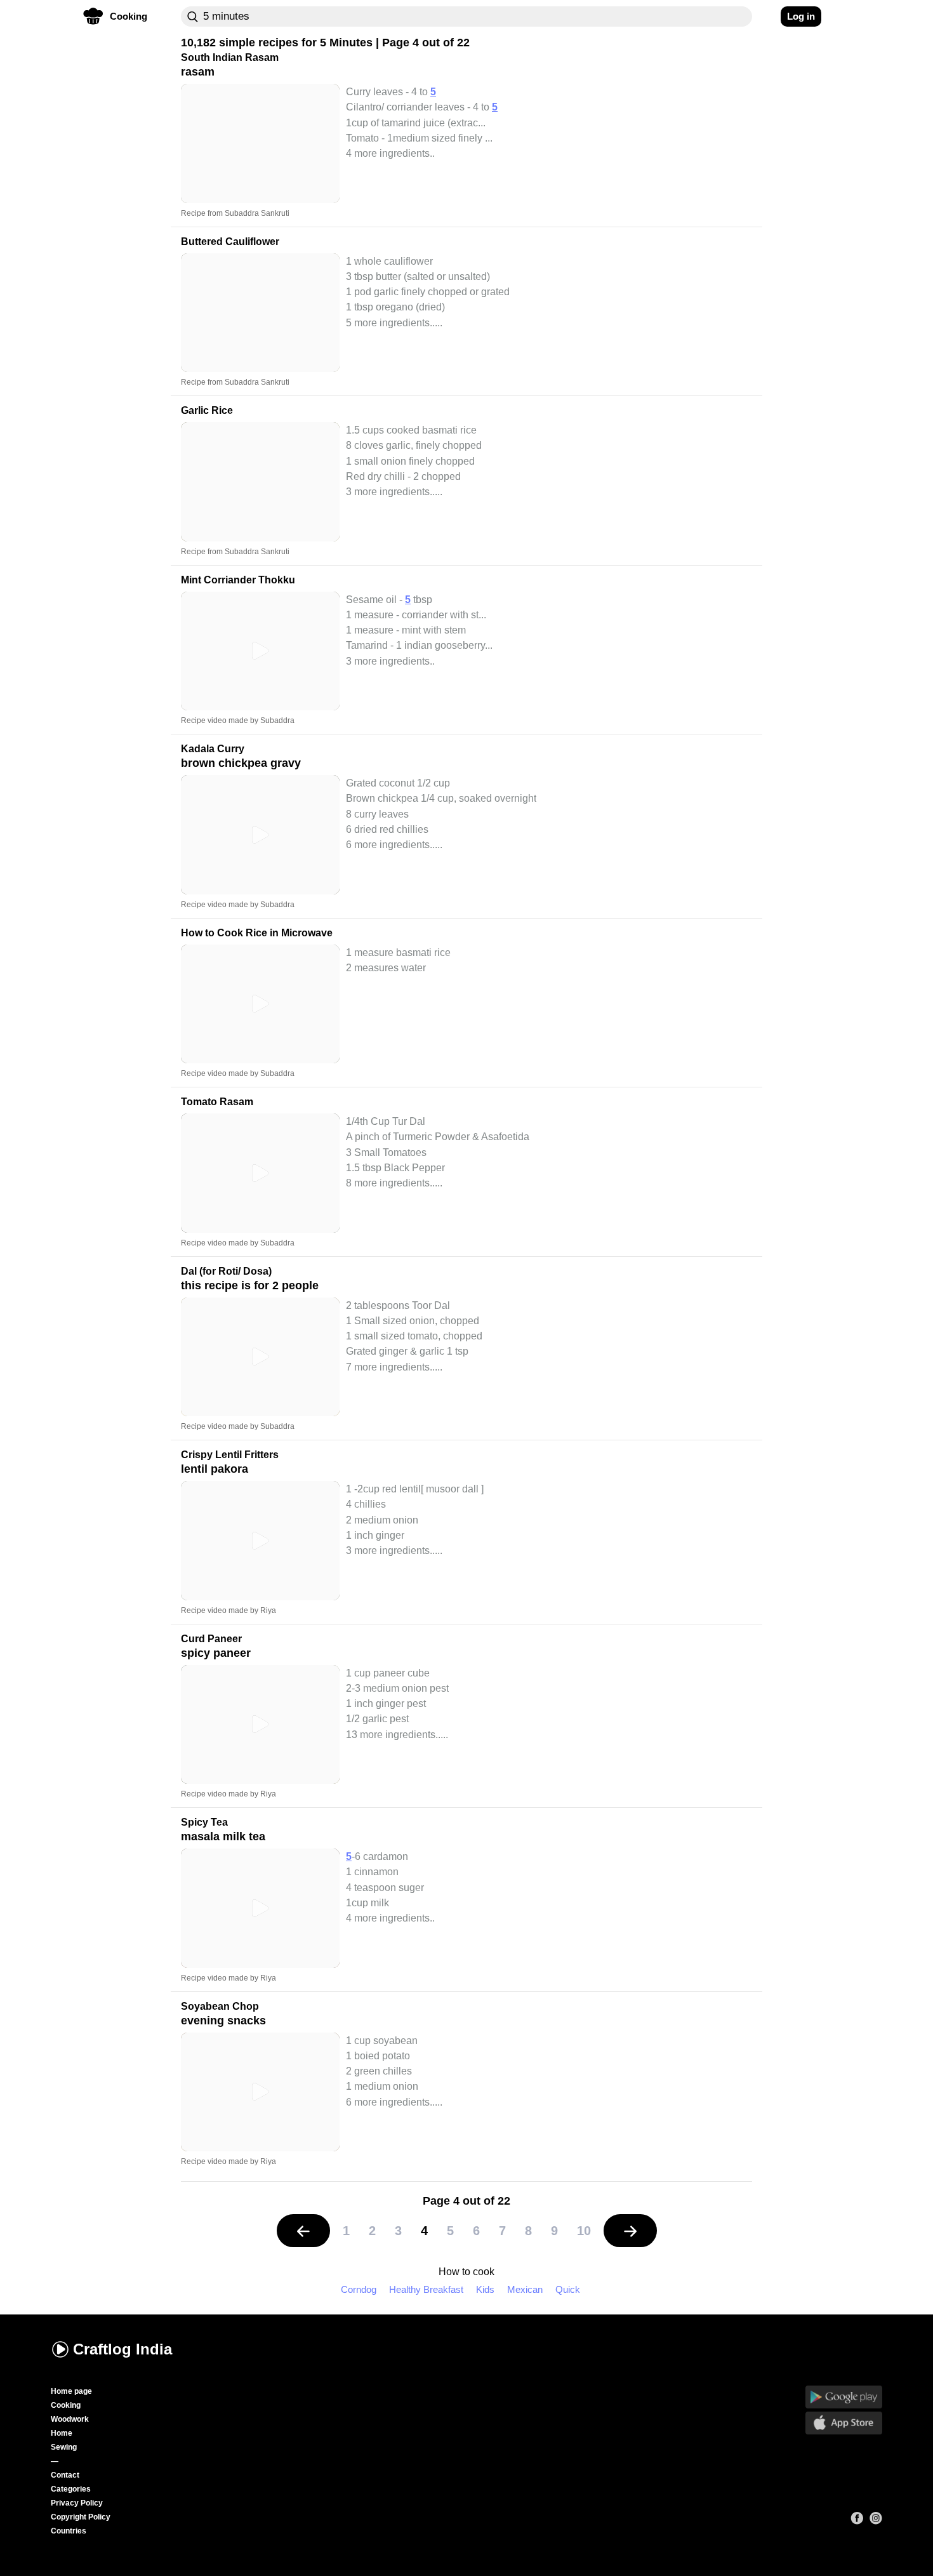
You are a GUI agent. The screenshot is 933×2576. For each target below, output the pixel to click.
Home (62, 2433)
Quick (568, 2289)
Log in (801, 16)
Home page (71, 2391)
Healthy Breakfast (426, 2289)
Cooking (66, 2405)
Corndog (359, 2289)
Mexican (525, 2289)
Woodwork (70, 2419)
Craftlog (122, 2349)
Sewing (64, 2447)
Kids (485, 2289)
